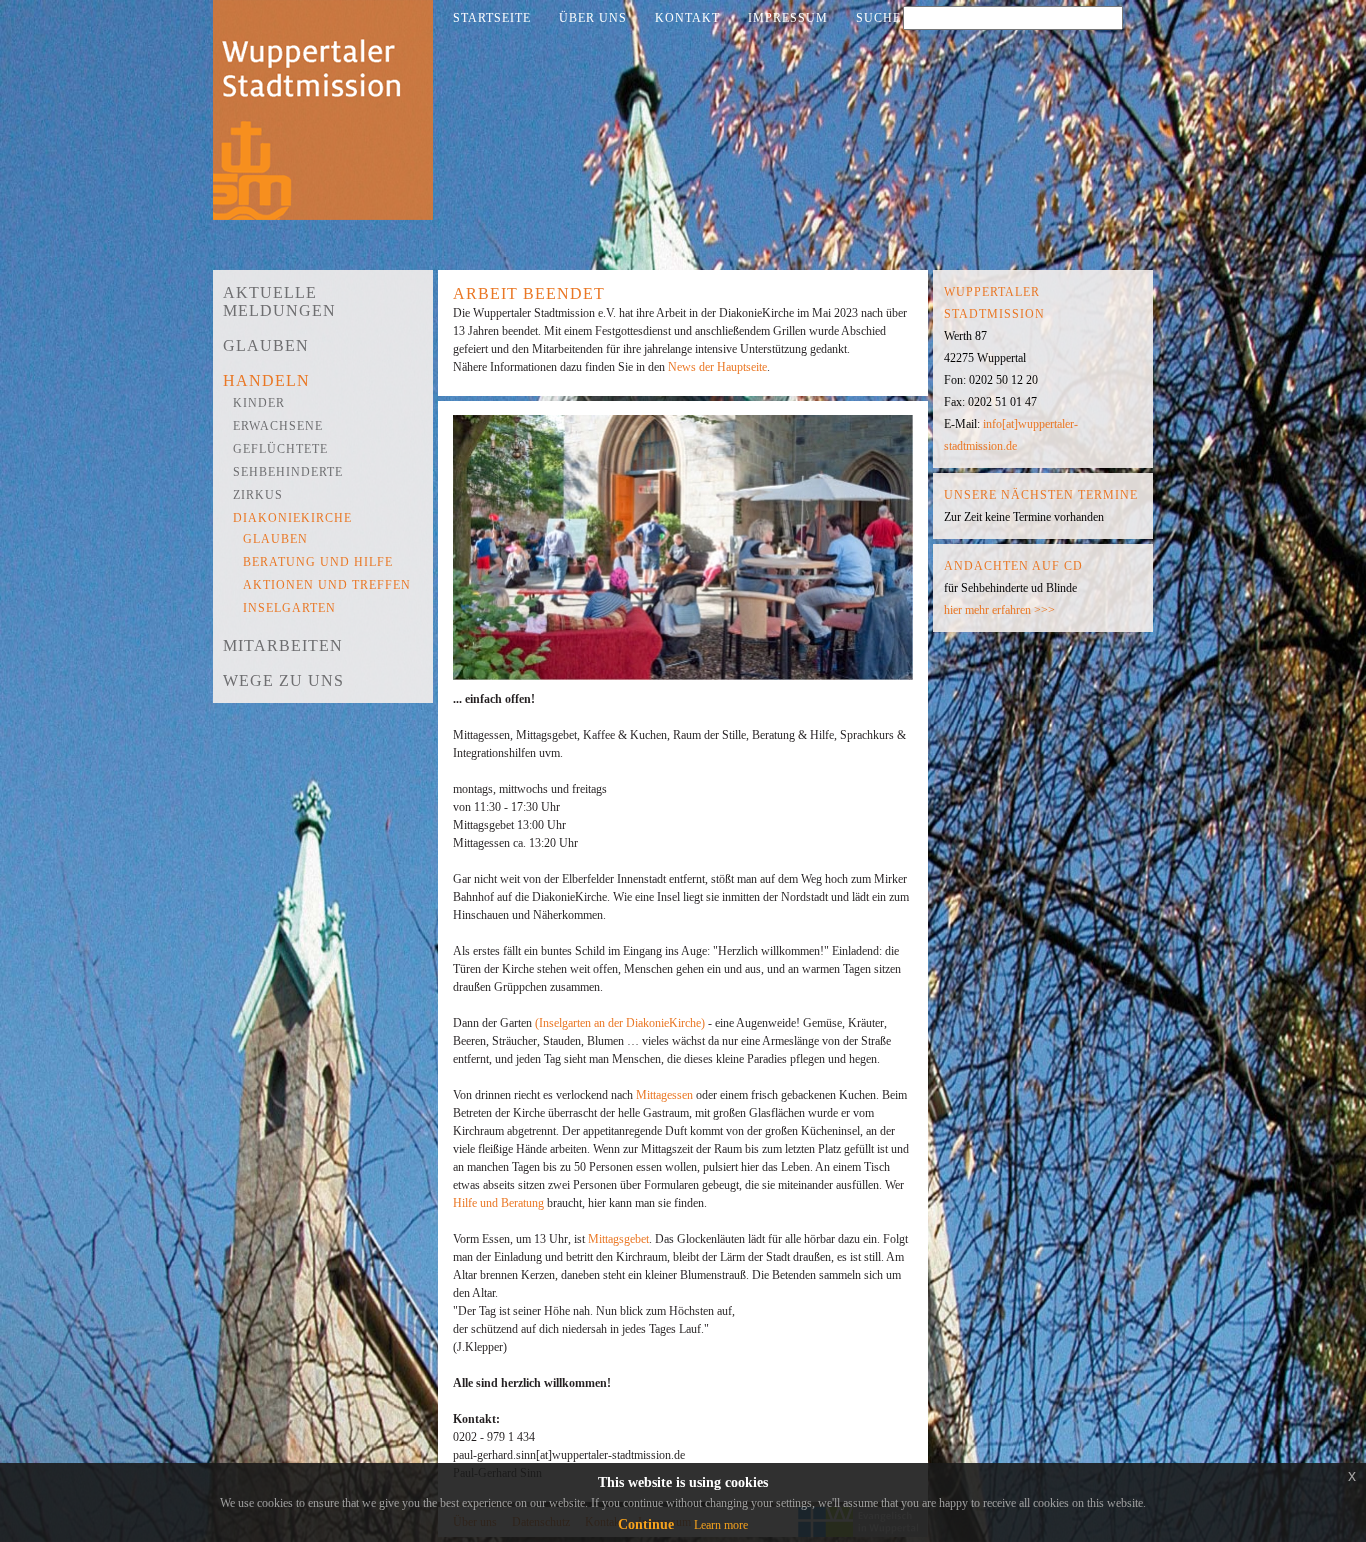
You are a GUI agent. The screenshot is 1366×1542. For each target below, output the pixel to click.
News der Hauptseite (717, 367)
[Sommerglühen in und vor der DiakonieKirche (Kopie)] (688, 686)
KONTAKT (687, 18)
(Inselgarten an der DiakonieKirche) (620, 1023)
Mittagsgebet (618, 1239)
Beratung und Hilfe (318, 562)
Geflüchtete (280, 449)
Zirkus (258, 495)
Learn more (721, 1525)
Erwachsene (278, 426)
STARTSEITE (492, 18)
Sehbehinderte (288, 472)
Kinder (259, 403)
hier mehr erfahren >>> (999, 610)
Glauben (266, 345)
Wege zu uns (283, 680)
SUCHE (878, 18)
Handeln (266, 380)
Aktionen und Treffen (327, 585)
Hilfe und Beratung (500, 1203)
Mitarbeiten (283, 645)
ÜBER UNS (593, 18)
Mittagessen (666, 1095)
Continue (646, 1524)
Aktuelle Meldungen (279, 301)
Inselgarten (289, 608)
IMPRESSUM (788, 18)
